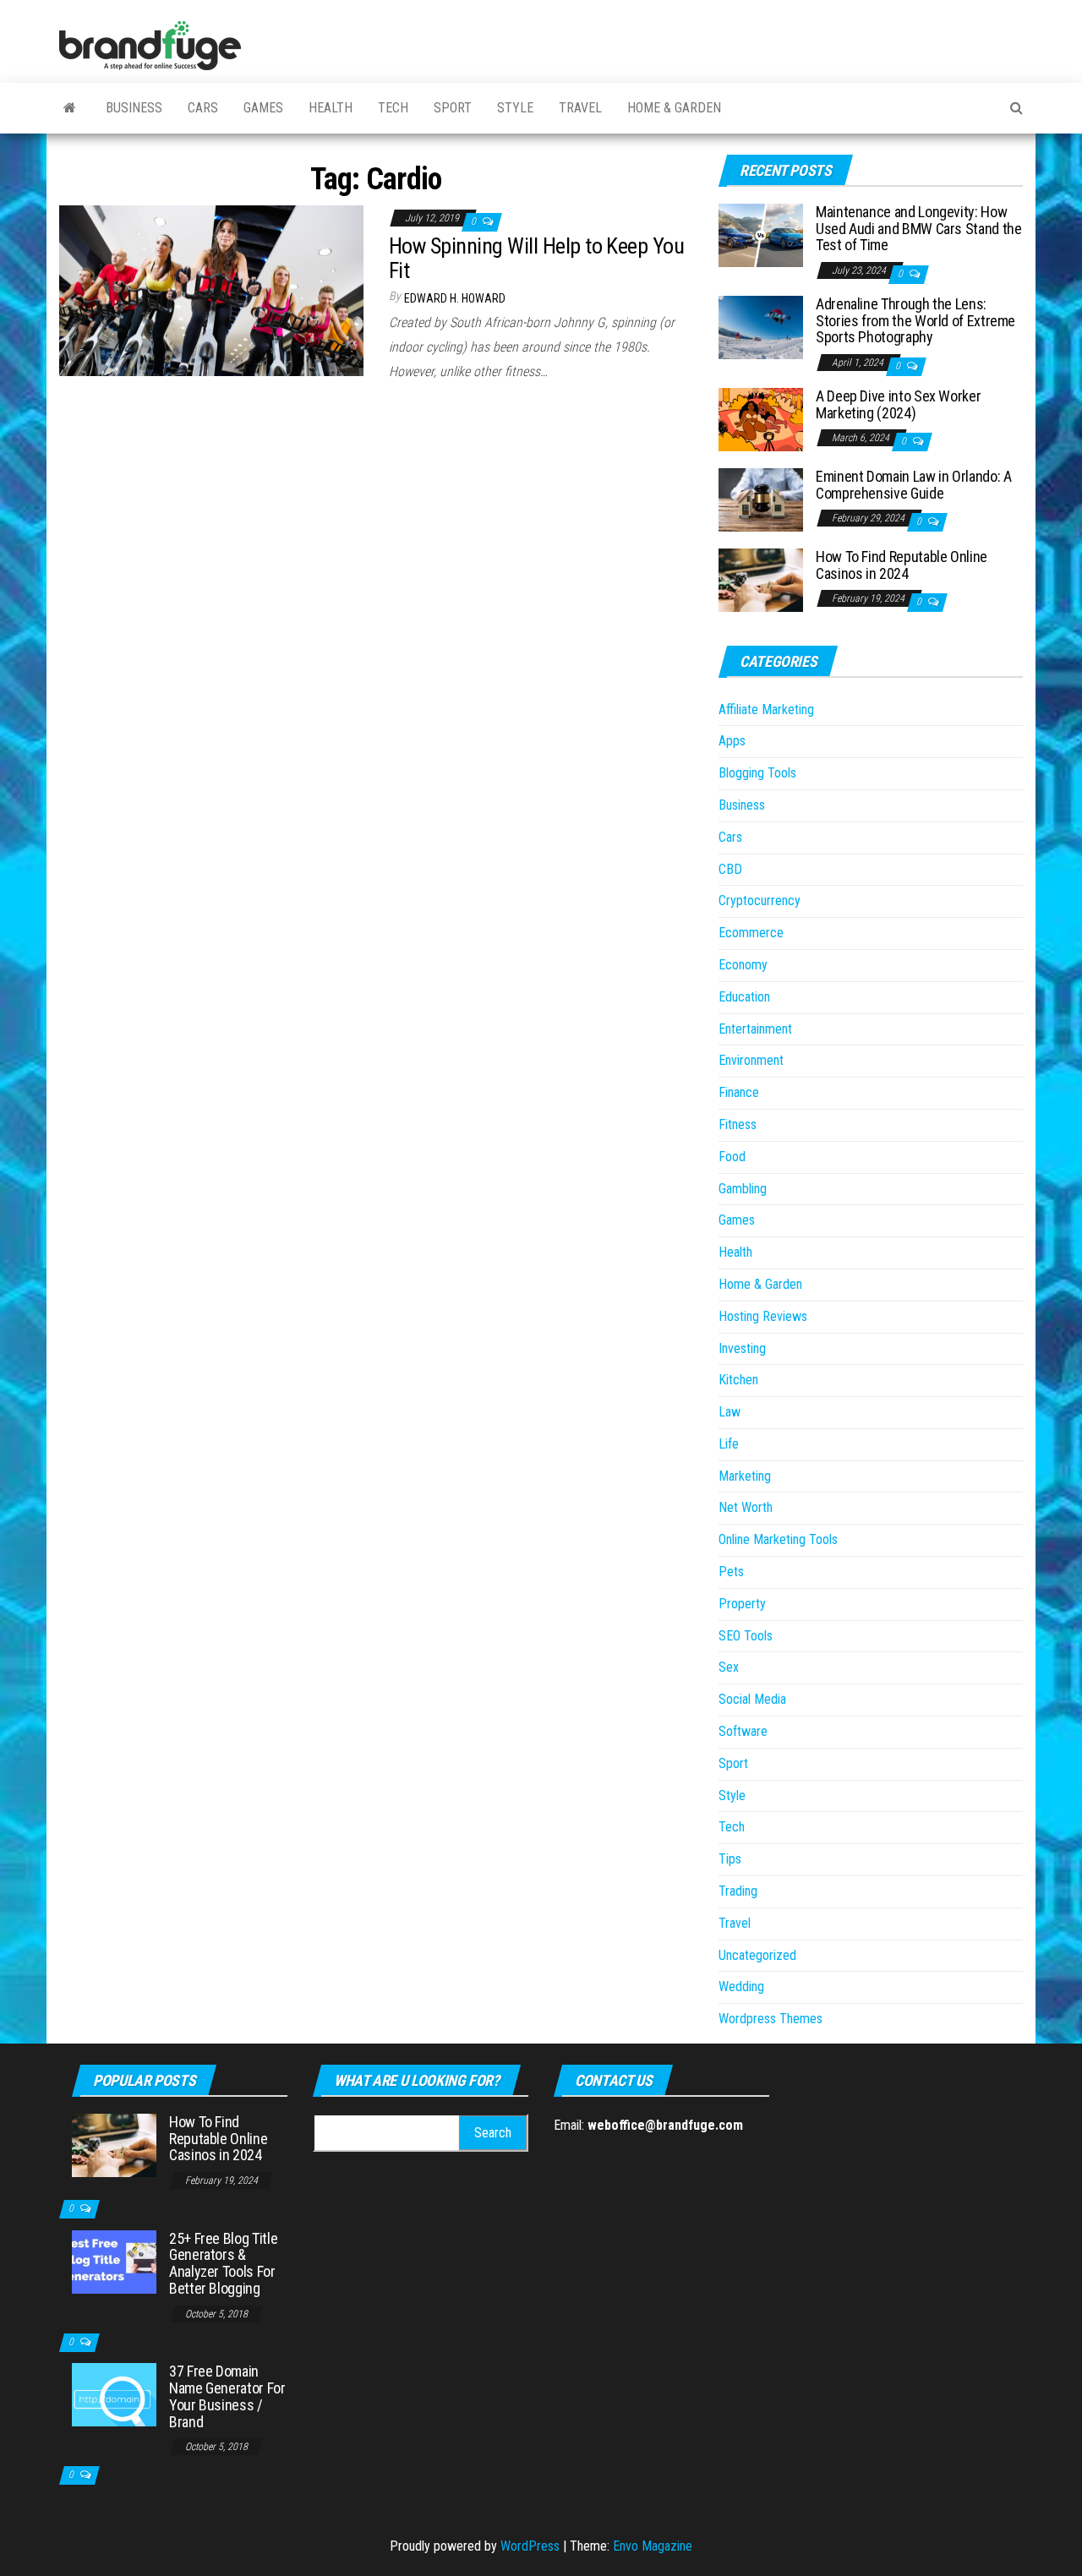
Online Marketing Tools (778, 1539)
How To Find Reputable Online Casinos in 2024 (902, 565)
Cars (203, 108)
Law (730, 1412)
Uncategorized (757, 1955)
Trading (738, 1891)
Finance (739, 1092)
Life (729, 1444)
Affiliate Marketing (766, 709)
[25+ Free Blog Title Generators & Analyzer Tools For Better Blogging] (114, 2260)
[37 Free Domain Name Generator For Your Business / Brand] (114, 2394)
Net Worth (746, 1507)
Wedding (741, 1987)
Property (742, 1604)
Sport (453, 108)
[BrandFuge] (70, 108)
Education (744, 997)
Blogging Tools (757, 773)
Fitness (738, 1124)
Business (134, 108)
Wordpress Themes (771, 2019)
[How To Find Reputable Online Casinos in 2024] (761, 579)
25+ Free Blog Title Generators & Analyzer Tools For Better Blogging (223, 2263)
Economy (743, 965)
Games (263, 108)
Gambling (743, 1189)
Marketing (745, 1476)
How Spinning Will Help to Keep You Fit (536, 258)
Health (331, 108)
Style (515, 108)
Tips (730, 1859)
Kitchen (738, 1380)
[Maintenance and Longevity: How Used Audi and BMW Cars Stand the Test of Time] (761, 235)
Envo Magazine (653, 2546)
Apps (732, 741)
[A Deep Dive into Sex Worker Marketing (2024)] (761, 419)
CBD (730, 869)
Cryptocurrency (760, 901)
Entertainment (755, 1029)
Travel (580, 108)
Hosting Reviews (763, 1316)
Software (743, 1731)
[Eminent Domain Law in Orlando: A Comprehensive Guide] (761, 499)
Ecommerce (751, 933)
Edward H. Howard (455, 298)
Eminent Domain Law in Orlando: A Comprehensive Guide (913, 485)
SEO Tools (746, 1636)
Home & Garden (674, 108)
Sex (729, 1667)
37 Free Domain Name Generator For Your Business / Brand (227, 2396)
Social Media (752, 1699)
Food (732, 1157)
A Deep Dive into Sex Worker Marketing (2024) (898, 404)
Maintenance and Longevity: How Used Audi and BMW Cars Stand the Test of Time (918, 229)
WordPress (530, 2546)
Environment (751, 1060)
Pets (731, 1572)
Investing (742, 1348)
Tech (393, 108)
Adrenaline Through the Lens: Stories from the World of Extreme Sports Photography (915, 321)
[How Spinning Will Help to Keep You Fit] (211, 289)
